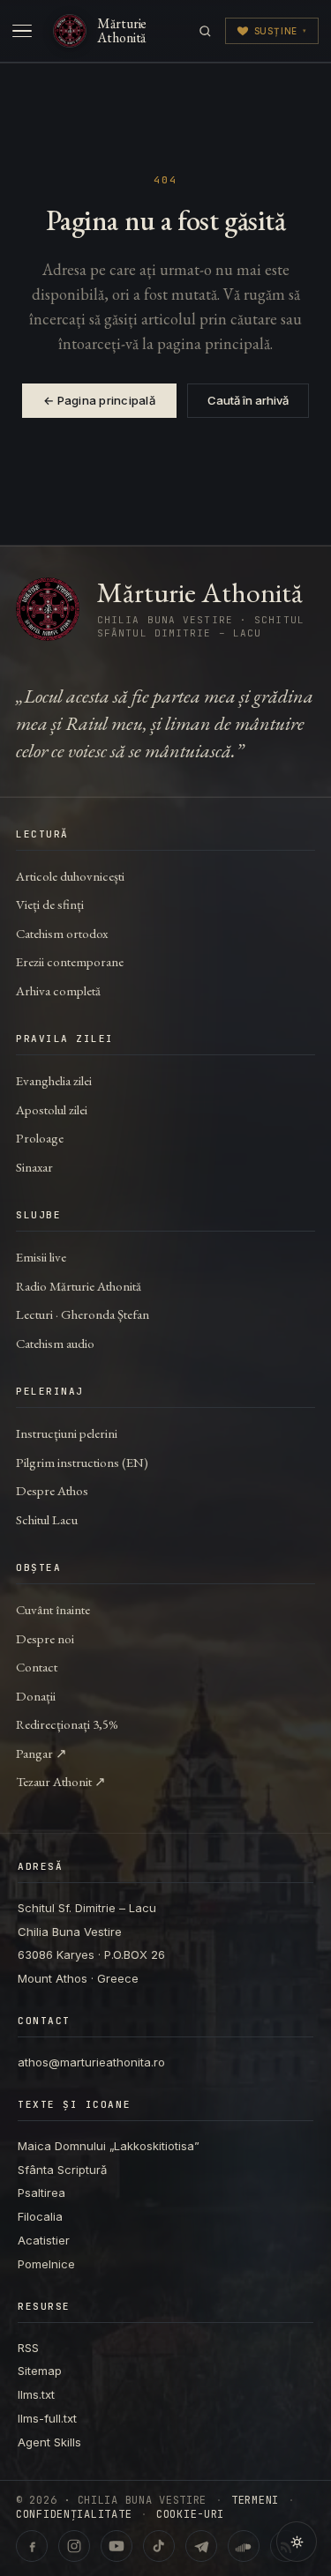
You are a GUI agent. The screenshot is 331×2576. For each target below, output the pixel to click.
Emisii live (41, 1257)
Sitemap (40, 2371)
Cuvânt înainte (53, 1609)
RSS (28, 2348)
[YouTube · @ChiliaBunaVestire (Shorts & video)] (117, 2546)
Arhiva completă (58, 990)
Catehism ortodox (62, 933)
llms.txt (36, 2394)
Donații (36, 1696)
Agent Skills (49, 2442)
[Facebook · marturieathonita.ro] (32, 2546)
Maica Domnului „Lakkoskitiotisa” (109, 2146)
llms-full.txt (47, 2418)
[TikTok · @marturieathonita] (159, 2546)
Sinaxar (34, 1167)
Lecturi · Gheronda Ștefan (83, 1314)
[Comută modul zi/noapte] (297, 2542)
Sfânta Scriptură (62, 2170)
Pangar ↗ (41, 1753)
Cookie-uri (190, 2514)
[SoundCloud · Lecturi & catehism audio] (244, 2546)
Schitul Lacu (47, 1519)
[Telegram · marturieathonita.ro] (201, 2546)
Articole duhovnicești (70, 876)
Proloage (40, 1138)
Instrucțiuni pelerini (67, 1433)
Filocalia (40, 2216)
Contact (37, 1667)
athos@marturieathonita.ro (91, 2062)
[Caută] (205, 31)
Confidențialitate (74, 2514)
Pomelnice (46, 2264)
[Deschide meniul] (22, 31)
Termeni (255, 2500)
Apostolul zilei (52, 1109)
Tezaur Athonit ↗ (61, 1781)
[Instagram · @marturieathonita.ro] (74, 2546)
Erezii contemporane (70, 961)
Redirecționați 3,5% (67, 1724)
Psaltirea (41, 2193)
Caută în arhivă (248, 400)
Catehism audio (55, 1343)
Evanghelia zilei (54, 1080)
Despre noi (45, 1638)
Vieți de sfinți (50, 904)
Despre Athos (52, 1490)
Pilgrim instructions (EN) (82, 1462)
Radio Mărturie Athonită (79, 1286)
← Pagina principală (99, 400)
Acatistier (44, 2240)
